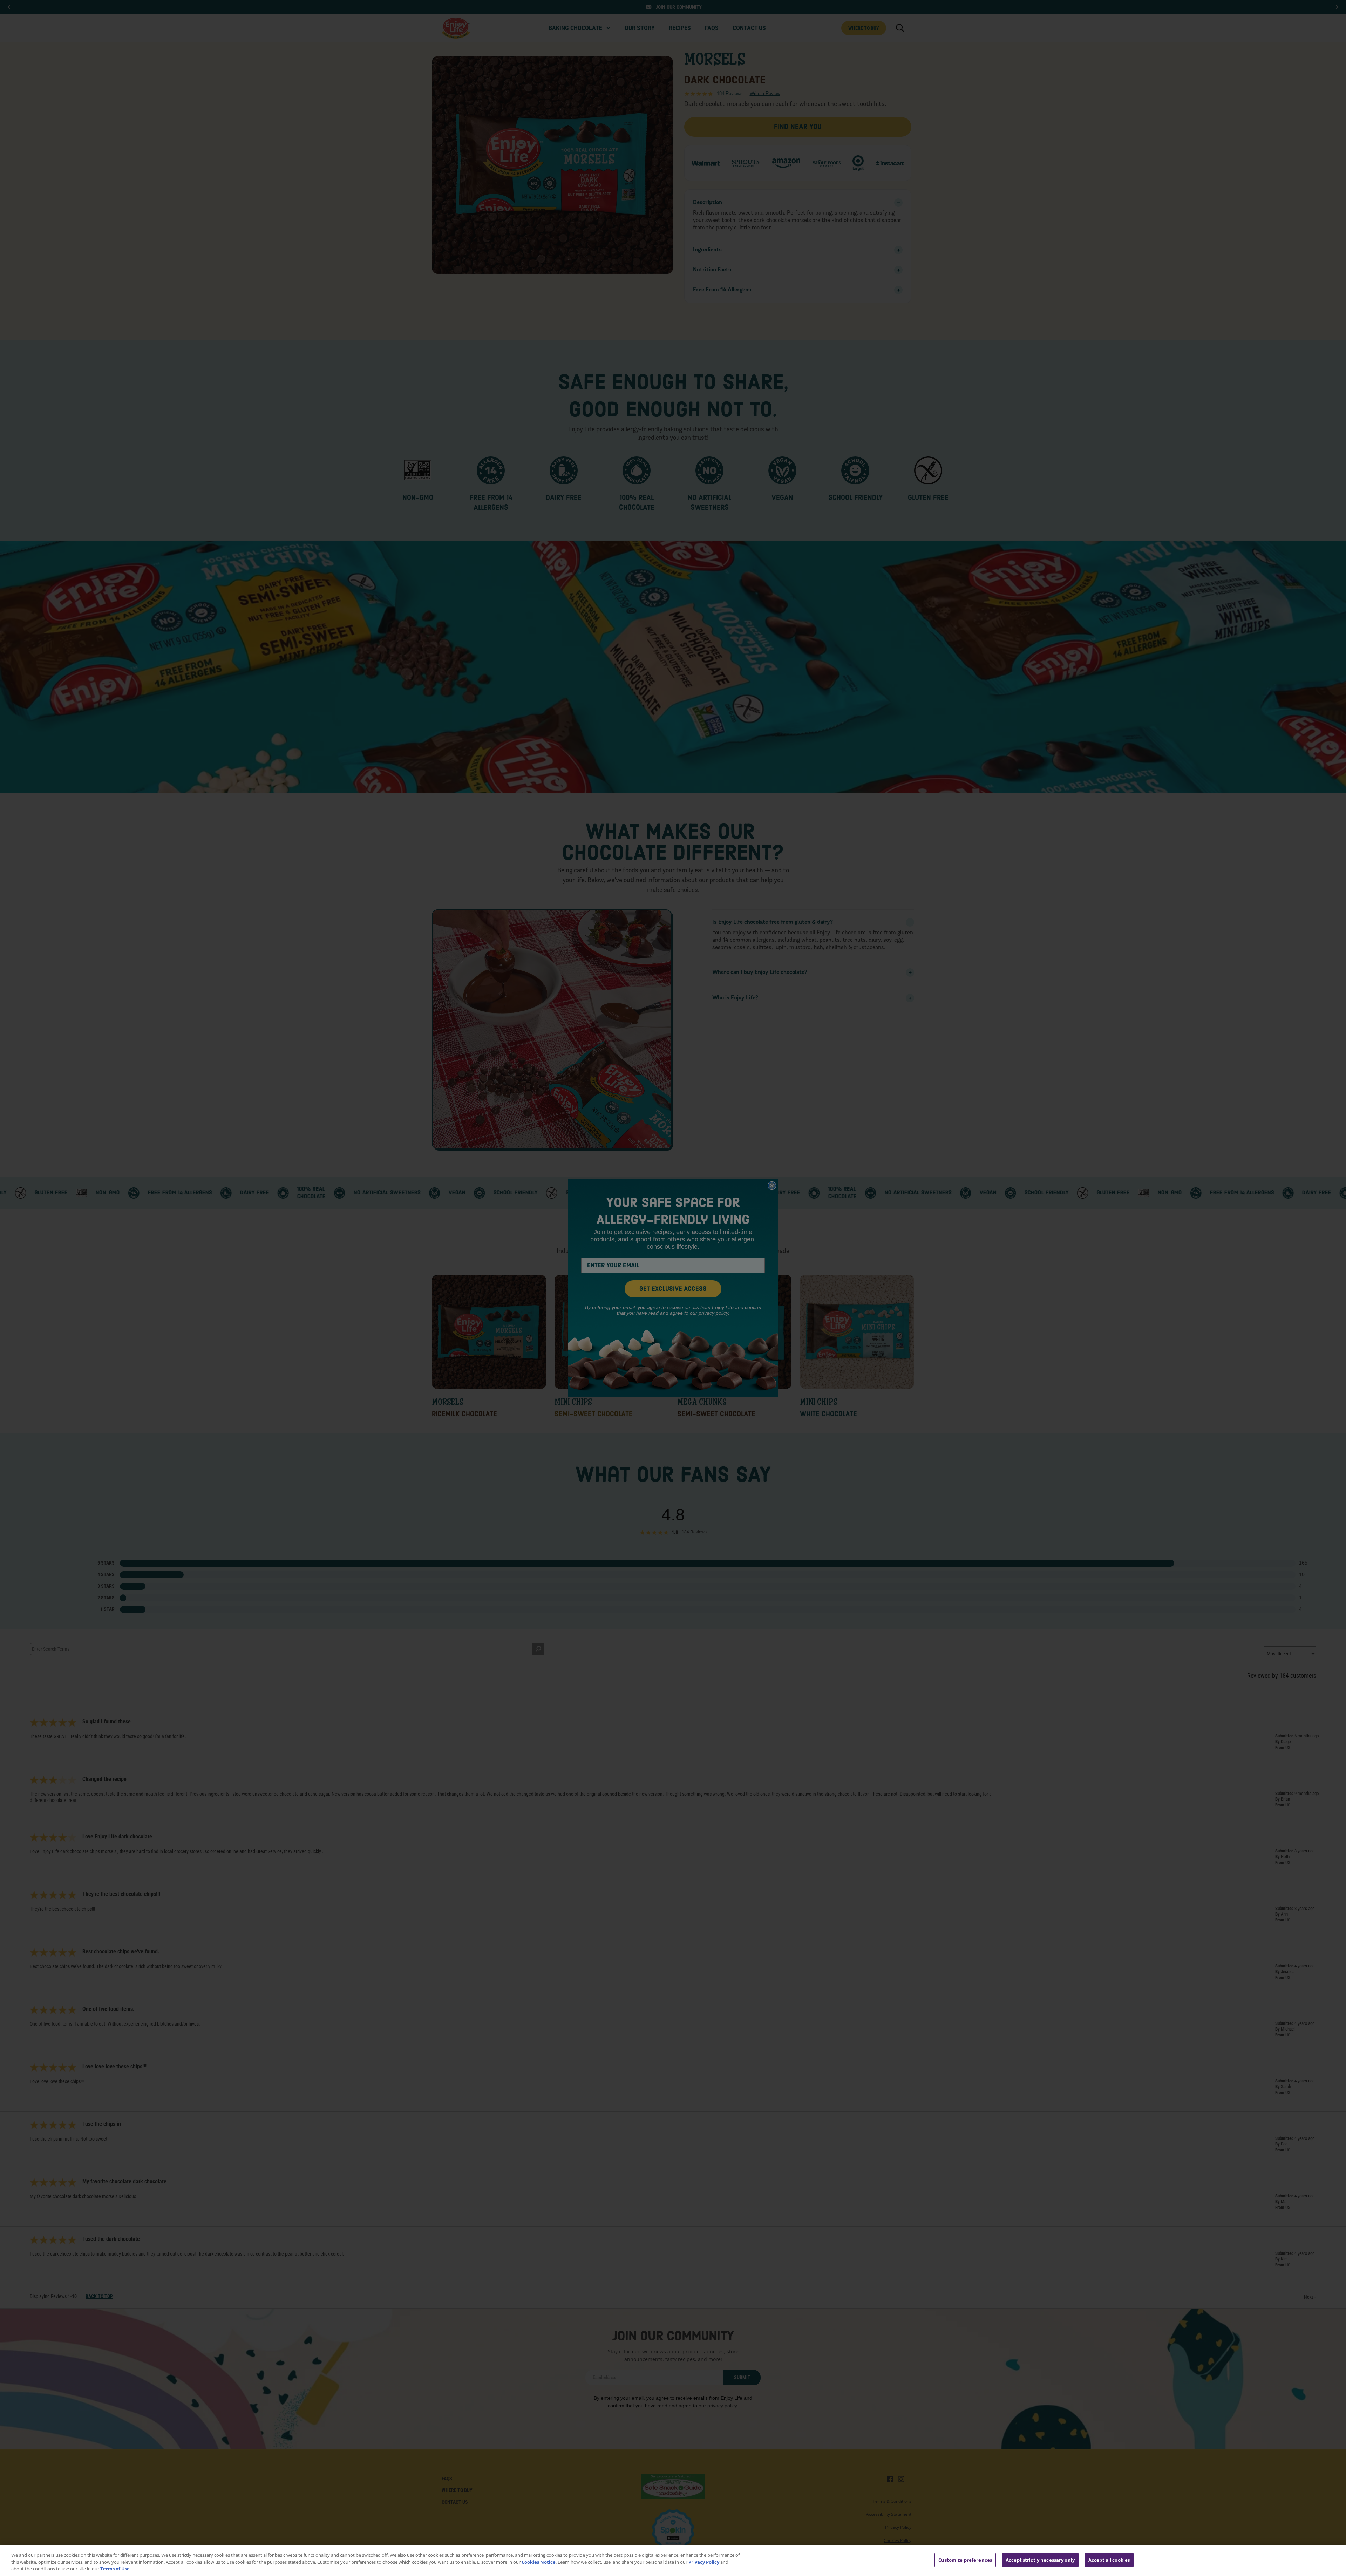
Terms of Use (115, 2569)
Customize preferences (965, 2560)
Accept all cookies (1109, 2560)
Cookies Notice (539, 2562)
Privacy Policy (704, 2562)
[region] (673, 2560)
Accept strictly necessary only (1040, 2560)
